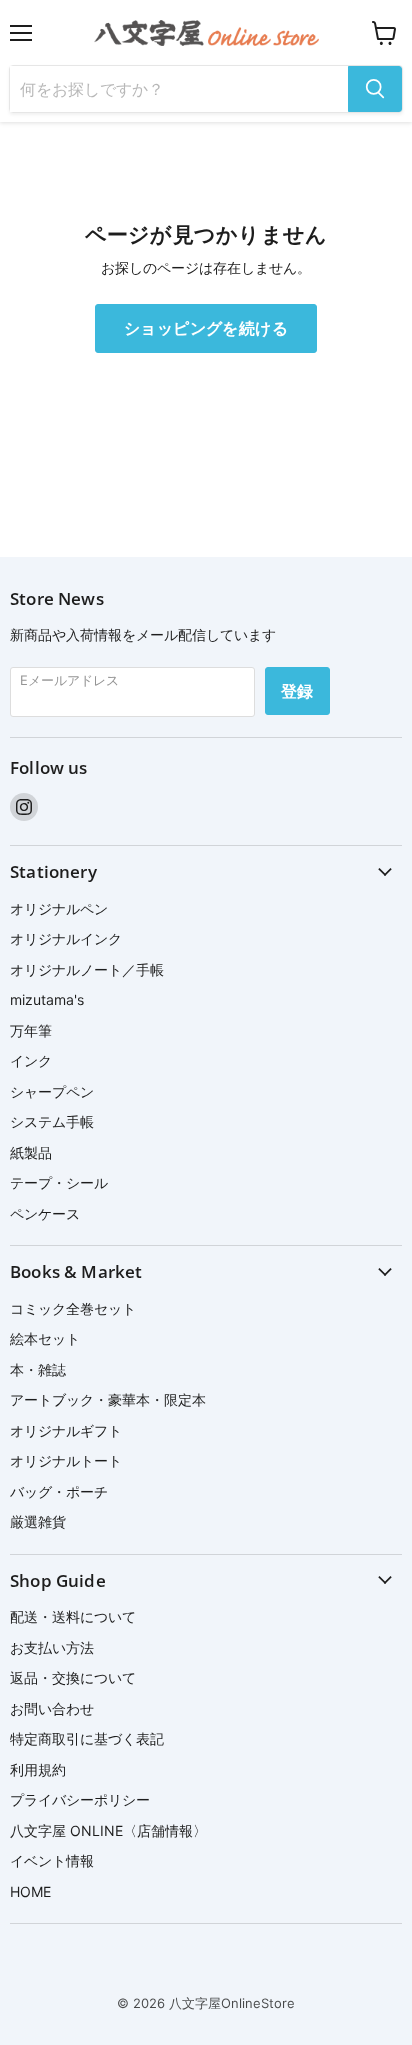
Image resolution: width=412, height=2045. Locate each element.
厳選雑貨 (38, 1521)
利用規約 (38, 1769)
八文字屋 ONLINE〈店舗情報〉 (108, 1830)
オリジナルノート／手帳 (87, 969)
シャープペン (52, 1091)
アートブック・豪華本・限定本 (108, 1399)
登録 (297, 691)
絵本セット (45, 1338)
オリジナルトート (66, 1460)
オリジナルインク (66, 938)
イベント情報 (52, 1860)
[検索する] (375, 89)
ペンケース (45, 1213)
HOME (30, 1891)
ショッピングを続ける (206, 328)
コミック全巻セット (73, 1308)
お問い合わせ (52, 1708)
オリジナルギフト (66, 1430)
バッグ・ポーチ (59, 1491)
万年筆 (31, 1030)
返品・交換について (73, 1677)
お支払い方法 (52, 1647)
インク (31, 1060)
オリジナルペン (59, 908)
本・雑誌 (38, 1369)
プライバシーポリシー (80, 1799)
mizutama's (47, 999)
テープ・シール (59, 1182)
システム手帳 (52, 1121)
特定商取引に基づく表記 (87, 1738)
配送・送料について (73, 1616)
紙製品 (31, 1152)
